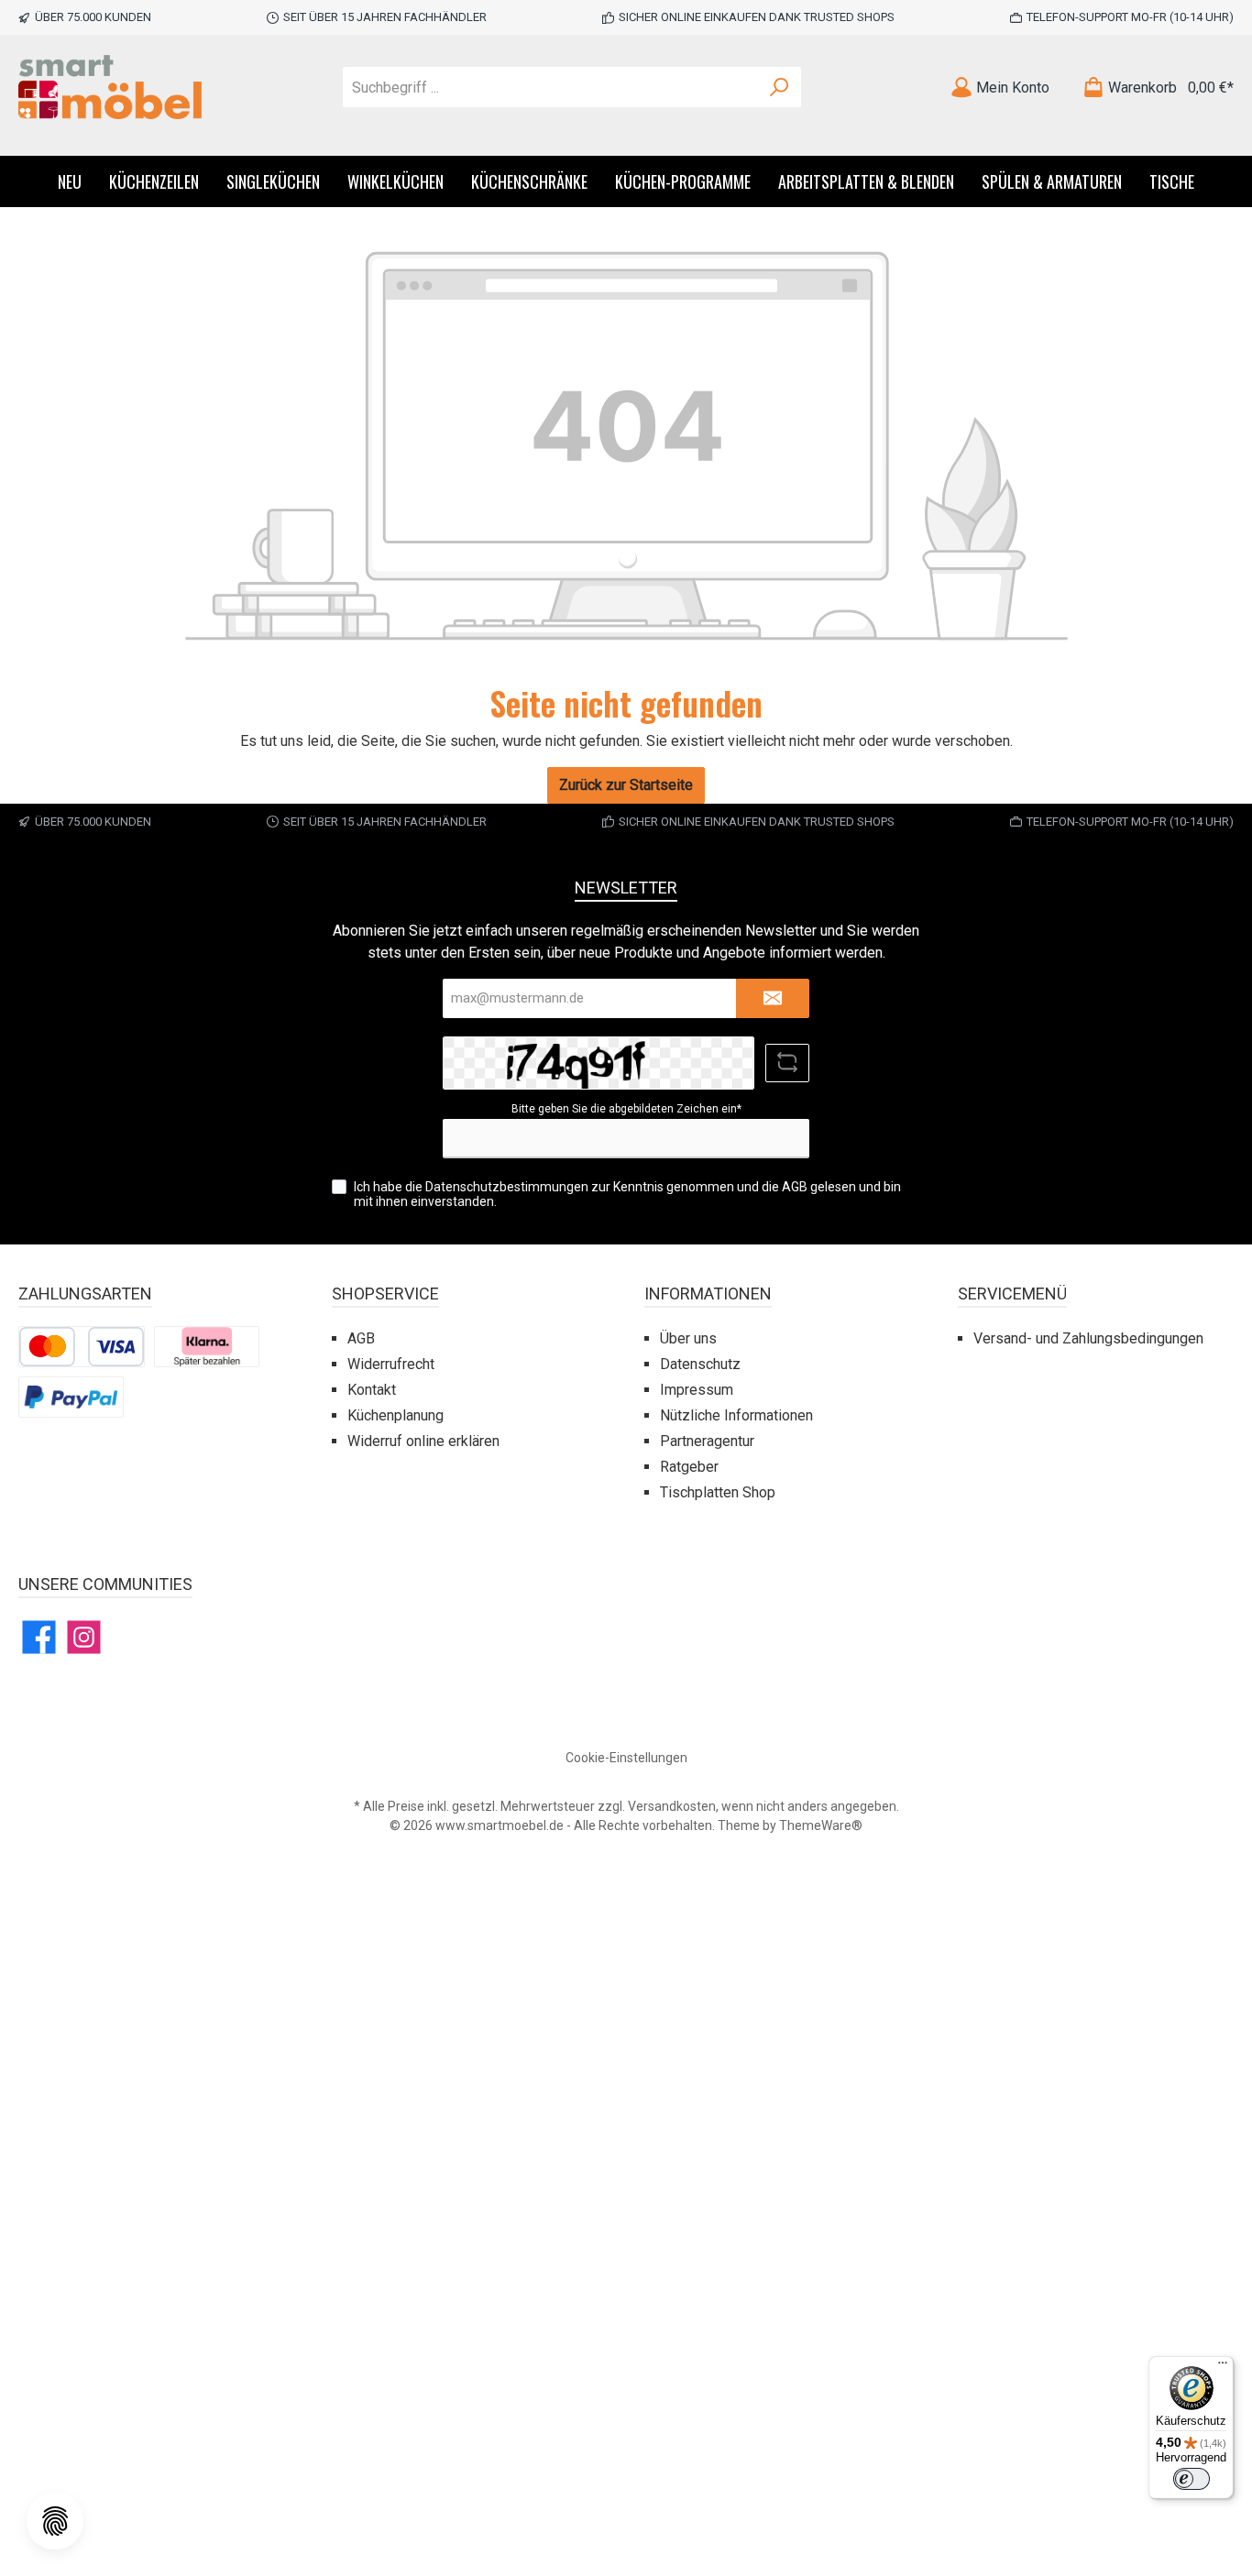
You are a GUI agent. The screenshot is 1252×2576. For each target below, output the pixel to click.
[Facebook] (39, 1637)
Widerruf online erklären (423, 1441)
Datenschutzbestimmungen (507, 1187)
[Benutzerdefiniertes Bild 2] (207, 1346)
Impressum (697, 1390)
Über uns (688, 1338)
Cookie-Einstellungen (626, 1758)
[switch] (1192, 2479)
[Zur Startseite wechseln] (110, 87)
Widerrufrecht (391, 1364)
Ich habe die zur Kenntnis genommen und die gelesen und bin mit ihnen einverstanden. (627, 1195)
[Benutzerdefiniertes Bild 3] (71, 1396)
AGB (795, 1187)
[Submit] (773, 998)
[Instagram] (84, 1637)
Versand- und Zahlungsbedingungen (1088, 1338)
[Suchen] (780, 87)
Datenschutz (700, 1364)
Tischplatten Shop (718, 1492)
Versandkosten (672, 1806)
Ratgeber (689, 1467)
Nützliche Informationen (736, 1415)
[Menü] (1223, 2367)
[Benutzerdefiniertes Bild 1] (82, 1346)
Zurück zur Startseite (626, 785)
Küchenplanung (395, 1415)
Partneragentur (707, 1441)
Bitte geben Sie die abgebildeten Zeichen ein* (626, 1109)
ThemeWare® (821, 1825)
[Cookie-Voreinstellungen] (55, 2521)
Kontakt (372, 1390)
